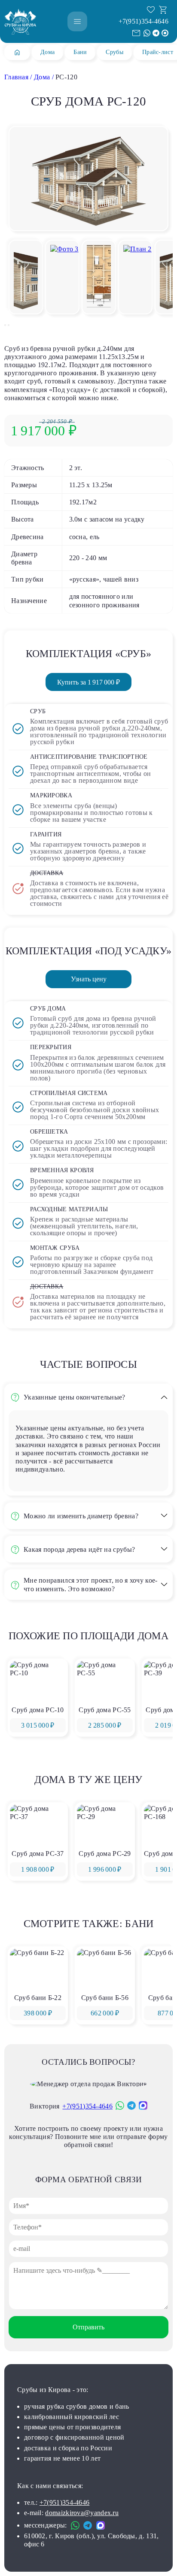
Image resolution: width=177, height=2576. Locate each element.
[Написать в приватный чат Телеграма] (156, 33)
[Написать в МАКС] (165, 33)
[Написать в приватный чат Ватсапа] (147, 33)
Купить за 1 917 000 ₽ (88, 682)
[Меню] (77, 21)
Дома (47, 52)
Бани (80, 52)
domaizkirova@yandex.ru (82, 2513)
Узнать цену (89, 979)
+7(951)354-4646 (144, 21)
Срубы (114, 52)
